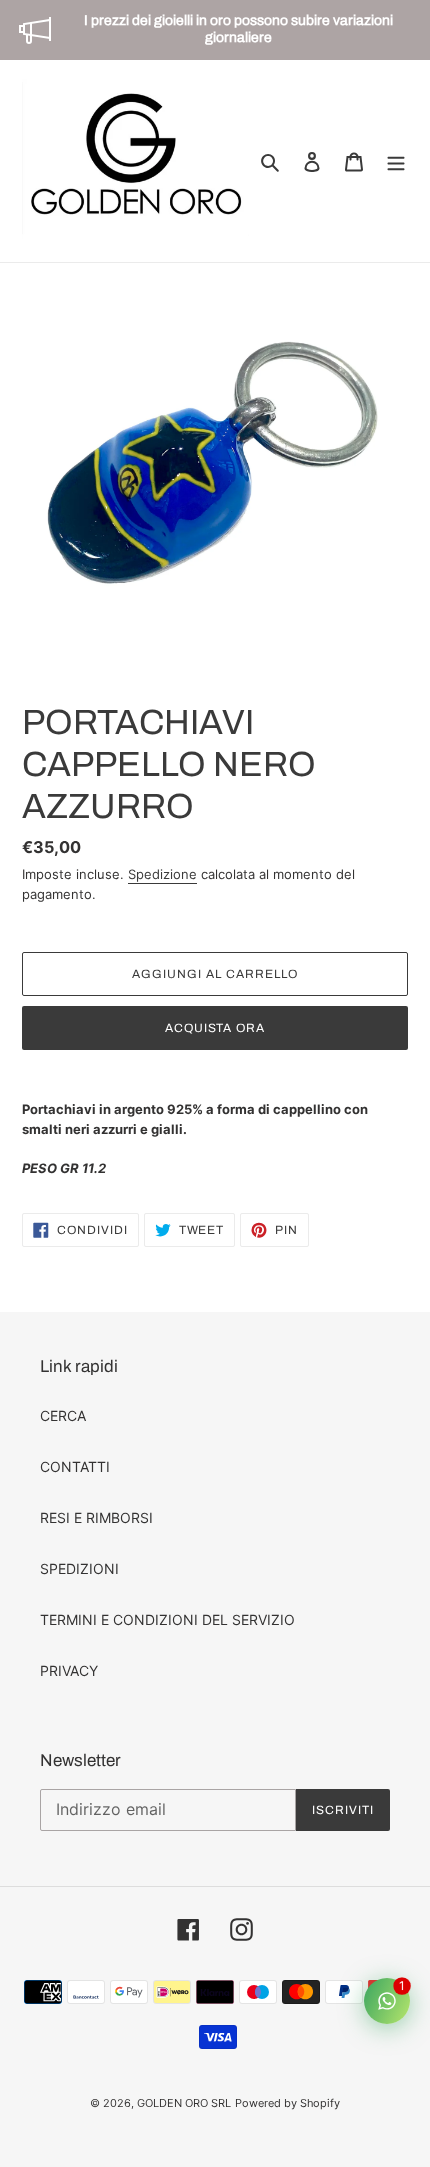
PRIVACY (69, 1670)
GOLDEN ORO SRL (184, 2103)
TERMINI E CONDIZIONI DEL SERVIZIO (167, 1619)
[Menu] (396, 161)
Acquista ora (215, 1028)
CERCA (63, 1415)
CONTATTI (75, 1466)
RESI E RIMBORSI (96, 1517)
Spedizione (162, 874)
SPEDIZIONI (79, 1568)
